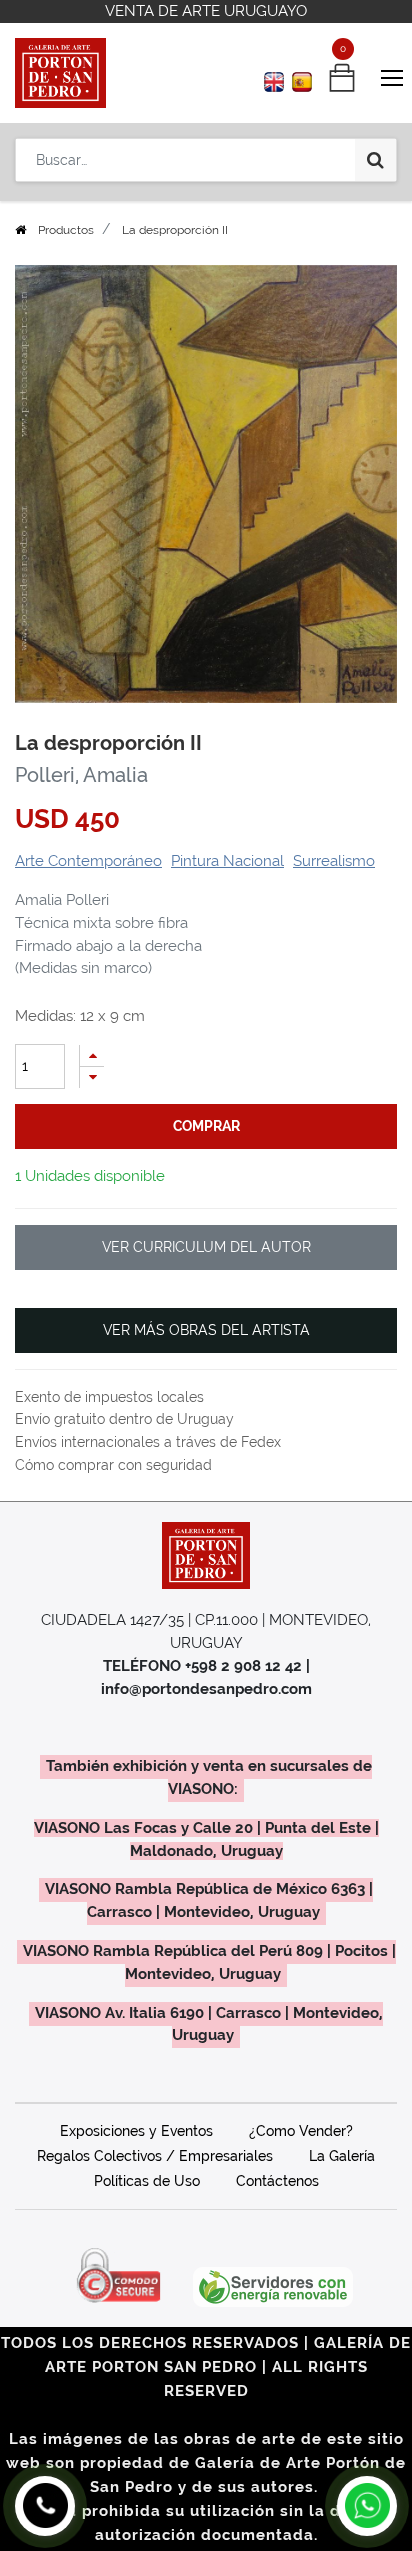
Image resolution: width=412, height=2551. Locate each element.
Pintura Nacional (227, 861)
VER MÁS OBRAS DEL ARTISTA (206, 1330)
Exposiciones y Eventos (136, 2131)
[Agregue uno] (92, 1055)
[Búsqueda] (375, 160)
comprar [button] (206, 1126)
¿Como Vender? (301, 2131)
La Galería (342, 2156)
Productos (66, 230)
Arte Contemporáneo (88, 861)
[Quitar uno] (92, 1077)
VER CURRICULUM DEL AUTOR (206, 1247)
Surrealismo (334, 861)
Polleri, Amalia (81, 775)
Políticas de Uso (147, 2181)
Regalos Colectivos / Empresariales (155, 2156)
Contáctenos (277, 2181)
